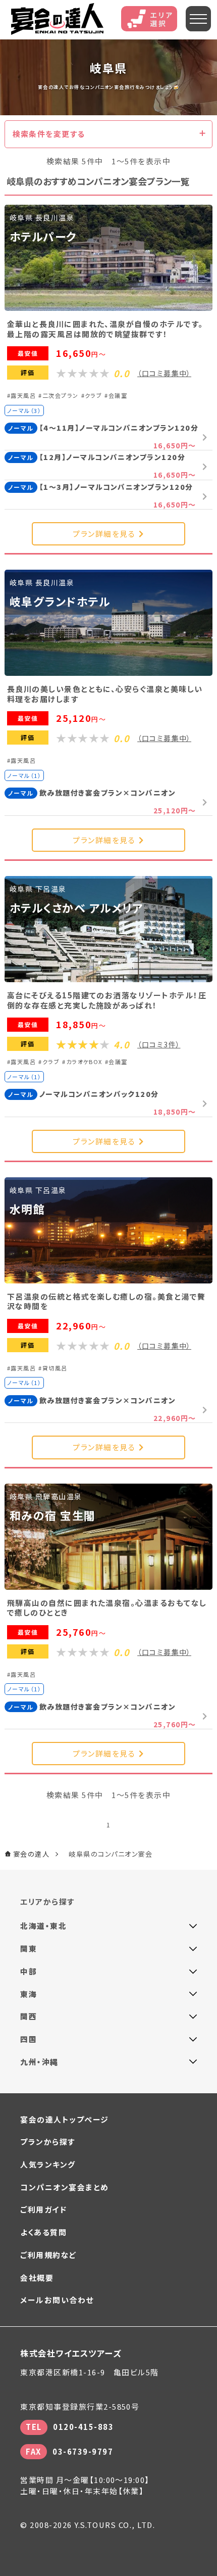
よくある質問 (43, 2232)
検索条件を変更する (49, 134)
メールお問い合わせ (57, 2300)
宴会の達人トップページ (64, 2119)
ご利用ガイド (43, 2209)
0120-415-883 (83, 2427)
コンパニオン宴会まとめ (64, 2187)
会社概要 (37, 2278)
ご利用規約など (48, 2255)
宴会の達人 (57, 19)
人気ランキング (48, 2164)
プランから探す (47, 2142)
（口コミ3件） (159, 1044)
